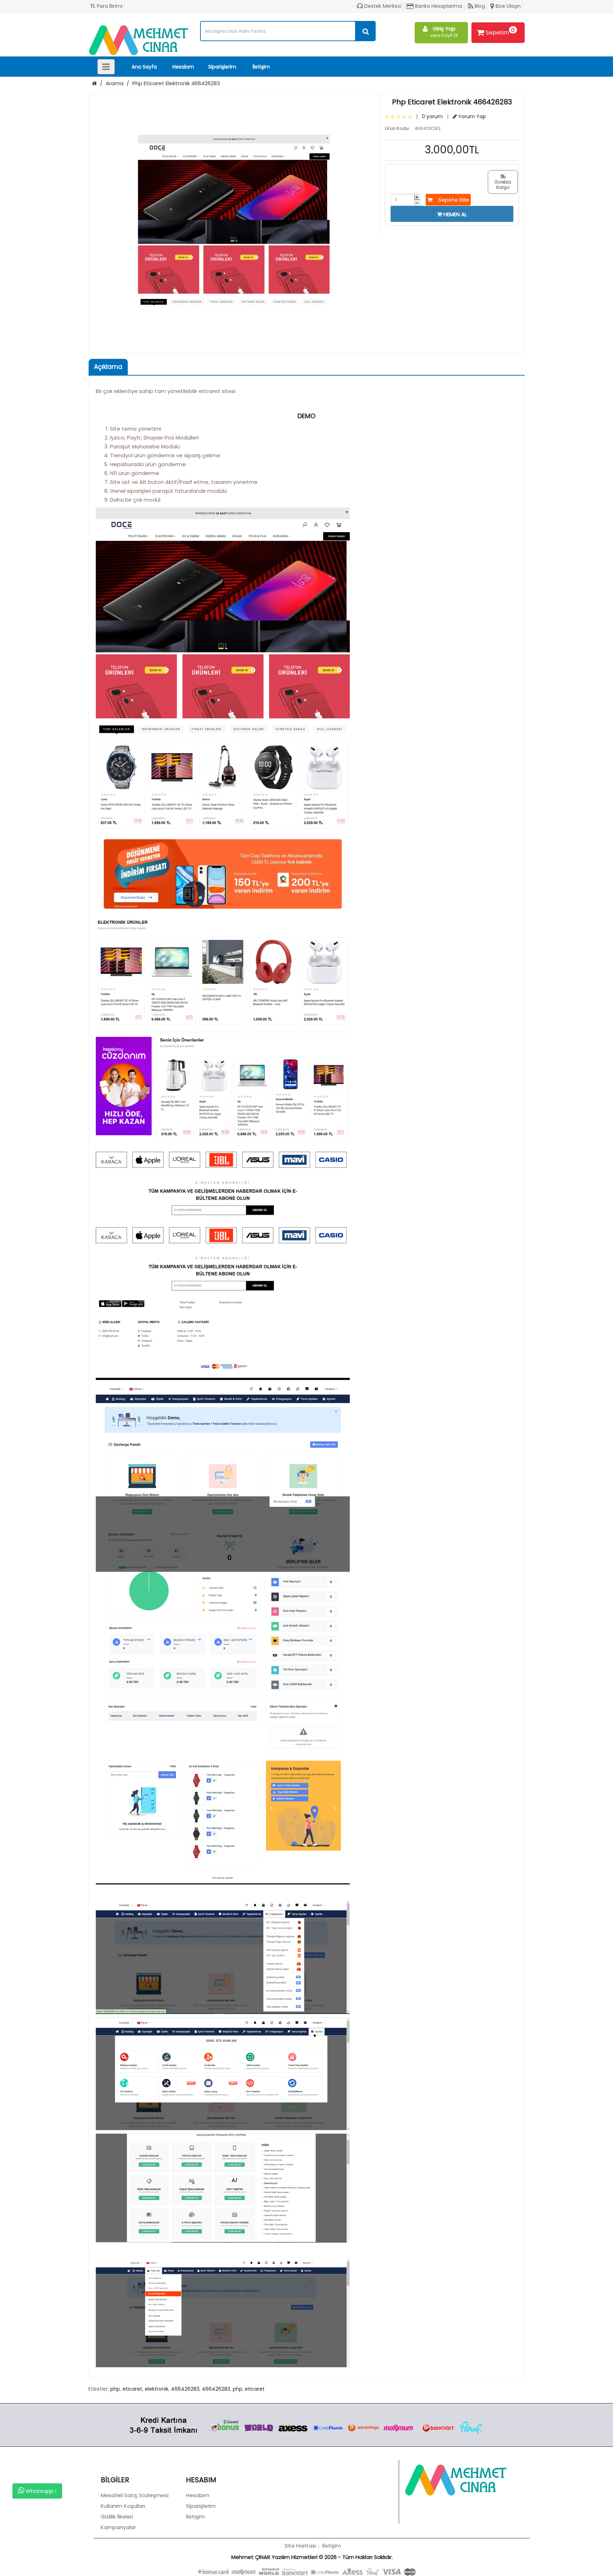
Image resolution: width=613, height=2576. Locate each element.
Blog (479, 6)
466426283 (185, 2389)
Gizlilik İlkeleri (117, 2517)
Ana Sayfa (144, 67)
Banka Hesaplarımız (438, 6)
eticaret (132, 2389)
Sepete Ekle (451, 200)
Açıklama (108, 367)
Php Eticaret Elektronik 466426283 (176, 83)
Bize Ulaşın (507, 6)
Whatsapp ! (40, 2491)
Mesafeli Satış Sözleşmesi (135, 2495)
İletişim (261, 67)
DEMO (306, 416)
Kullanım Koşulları (123, 2506)
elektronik (157, 2389)
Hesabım (183, 67)
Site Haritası (300, 2546)
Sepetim (500, 31)
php (115, 2389)
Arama (115, 83)
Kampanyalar (118, 2527)
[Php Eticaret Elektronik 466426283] (234, 220)
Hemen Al (454, 214)
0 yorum (432, 116)
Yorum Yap (471, 116)
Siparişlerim (222, 67)
